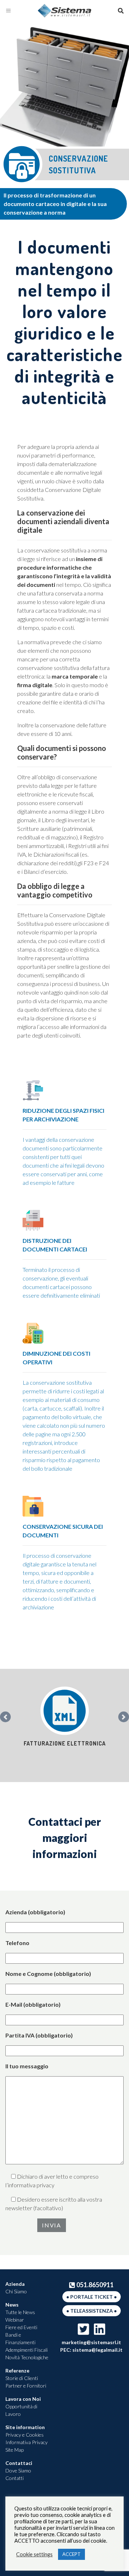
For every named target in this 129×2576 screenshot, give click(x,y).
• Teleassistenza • (92, 2311)
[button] (5, 1717)
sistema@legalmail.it (97, 2350)
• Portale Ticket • (92, 2297)
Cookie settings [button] (34, 2554)
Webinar (15, 2320)
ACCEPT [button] (71, 2554)
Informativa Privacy (27, 2442)
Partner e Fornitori (26, 2386)
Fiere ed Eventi (21, 2327)
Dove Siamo (18, 2470)
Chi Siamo (16, 2291)
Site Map (15, 2450)
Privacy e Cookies (25, 2435)
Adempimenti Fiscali (27, 2350)
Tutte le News (20, 2312)
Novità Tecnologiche (27, 2357)
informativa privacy (31, 2185)
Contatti (15, 2478)
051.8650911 (95, 2285)
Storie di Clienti (22, 2378)
